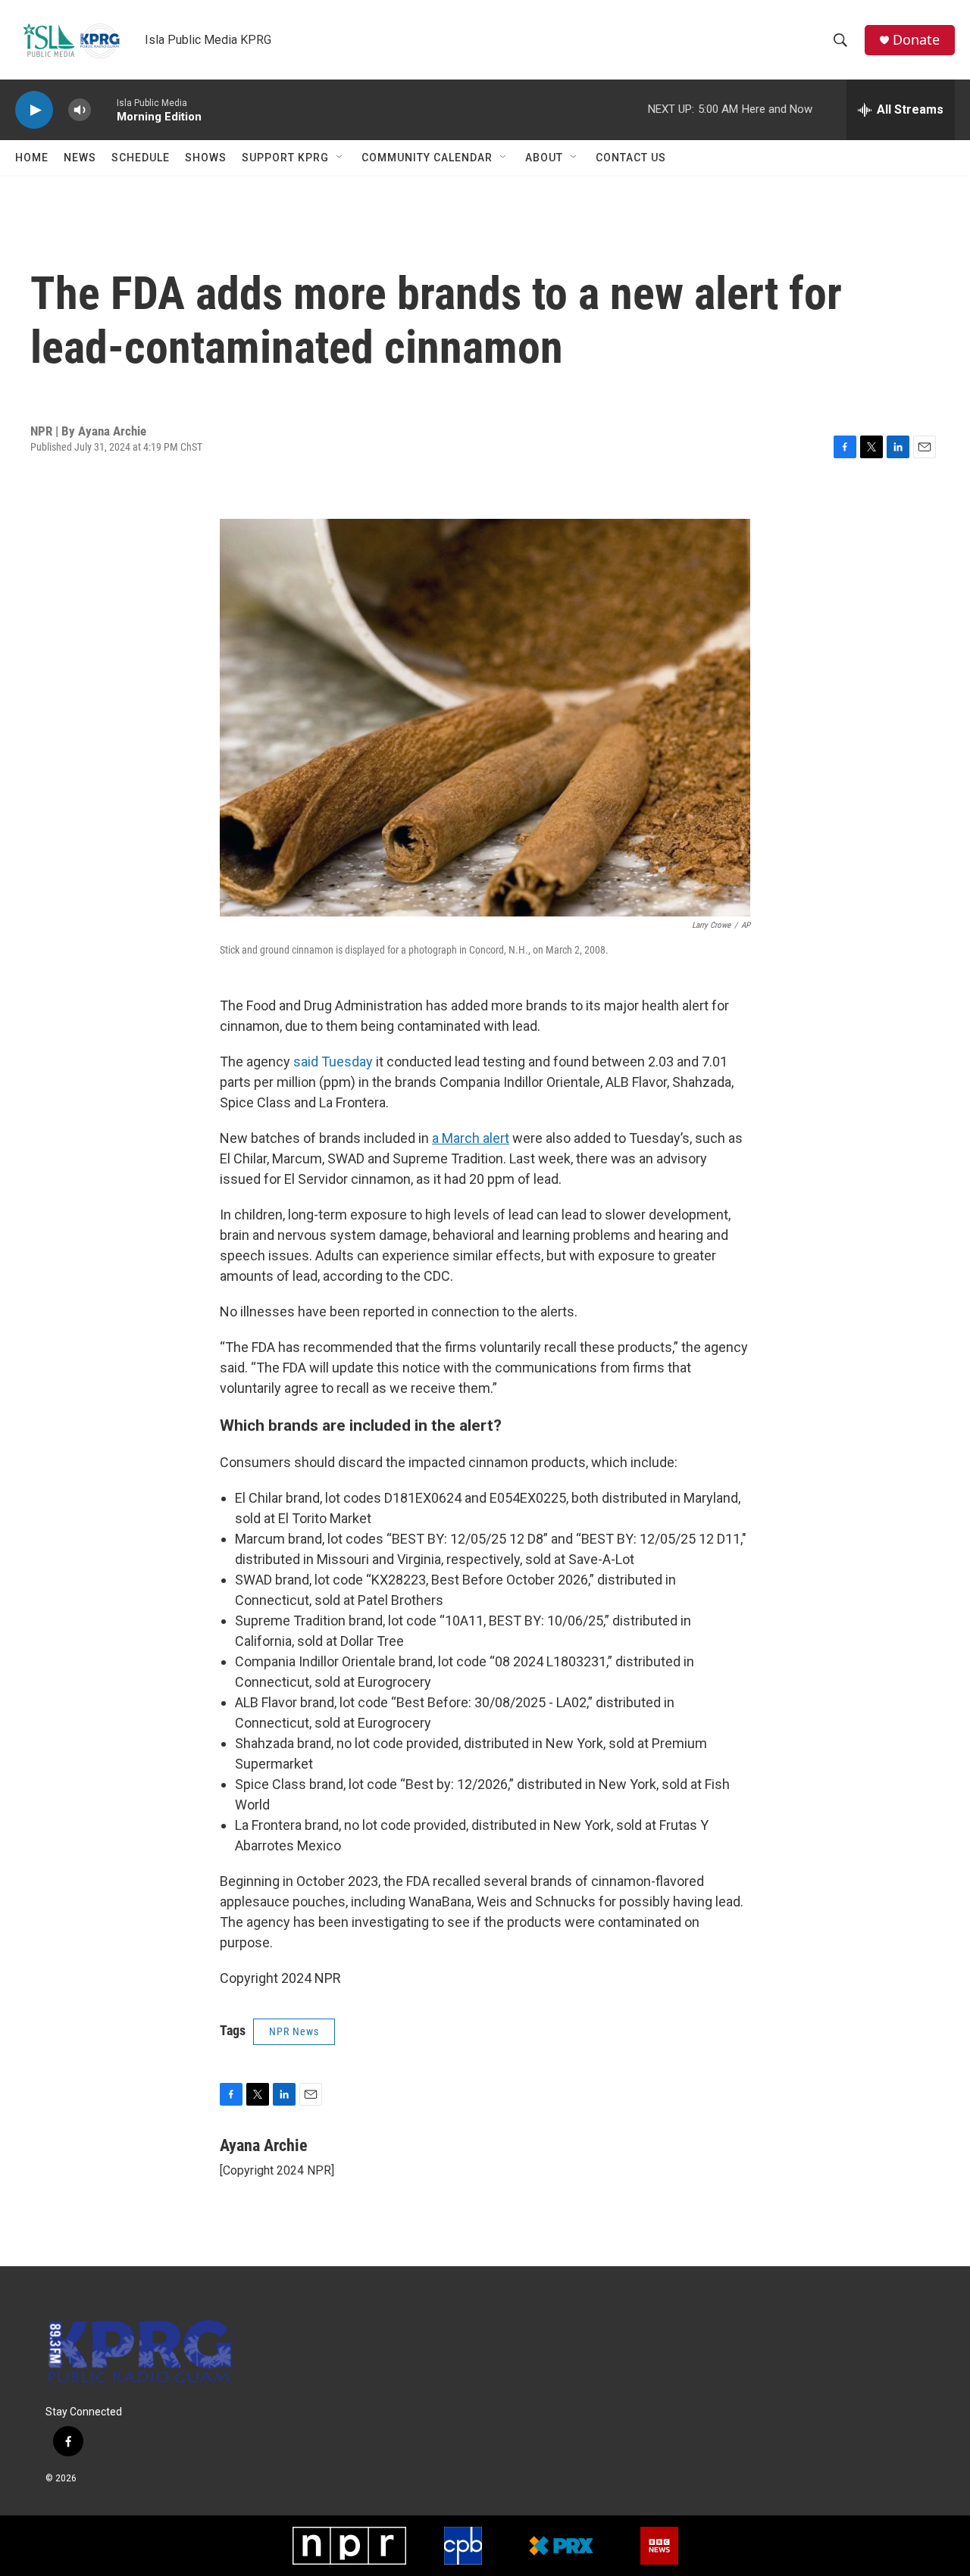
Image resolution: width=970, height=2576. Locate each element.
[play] (34, 110)
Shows (206, 158)
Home (32, 158)
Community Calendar (427, 158)
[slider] (104, 109)
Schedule (141, 158)
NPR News (294, 2031)
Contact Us (631, 158)
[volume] (80, 110)
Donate (916, 40)
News (80, 158)
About (544, 158)
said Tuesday (333, 1062)
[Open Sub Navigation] (340, 158)
